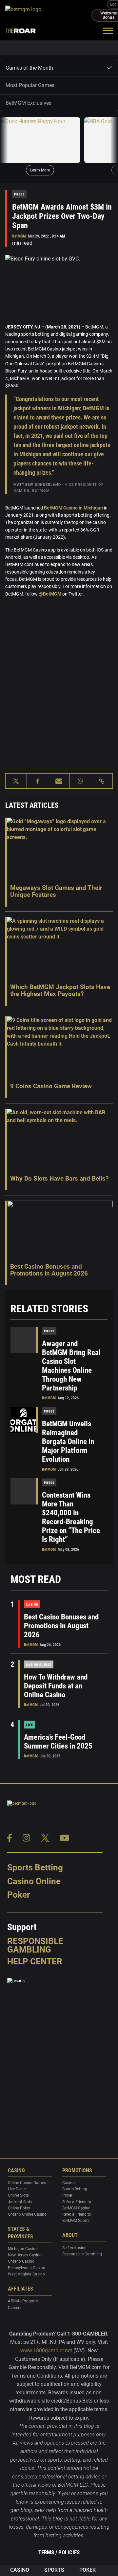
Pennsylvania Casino (27, 2268)
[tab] (59, 68)
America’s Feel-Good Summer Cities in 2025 (58, 1742)
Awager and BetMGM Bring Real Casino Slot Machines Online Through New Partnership (71, 1366)
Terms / (48, 2552)
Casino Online (34, 1881)
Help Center (35, 1961)
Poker (19, 1895)
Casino (32, 1604)
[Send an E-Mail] (59, 781)
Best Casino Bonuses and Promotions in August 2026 (61, 1626)
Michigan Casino (23, 2249)
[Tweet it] (16, 781)
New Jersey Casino (25, 2255)
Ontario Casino (21, 2262)
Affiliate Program (23, 2301)
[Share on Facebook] (38, 781)
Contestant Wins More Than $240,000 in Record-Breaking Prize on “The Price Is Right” (71, 1517)
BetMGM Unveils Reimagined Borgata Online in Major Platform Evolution (68, 1442)
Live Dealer (17, 2189)
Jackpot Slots (20, 2202)
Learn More (40, 170)
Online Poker (19, 2208)
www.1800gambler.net (46, 2350)
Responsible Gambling (35, 1945)
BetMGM (19, 236)
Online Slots (18, 2196)
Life (29, 1725)
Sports (54, 2570)
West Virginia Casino (26, 2274)
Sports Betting (35, 1867)
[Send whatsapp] (80, 781)
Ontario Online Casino (27, 2215)
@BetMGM (50, 594)
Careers (15, 2308)
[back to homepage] (48, 11)
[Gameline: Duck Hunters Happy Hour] (40, 140)
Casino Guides (39, 1665)
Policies (69, 2552)
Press (19, 194)
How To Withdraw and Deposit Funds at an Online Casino (56, 1686)
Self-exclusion (74, 2248)
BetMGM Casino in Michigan (73, 508)
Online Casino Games (27, 2183)
